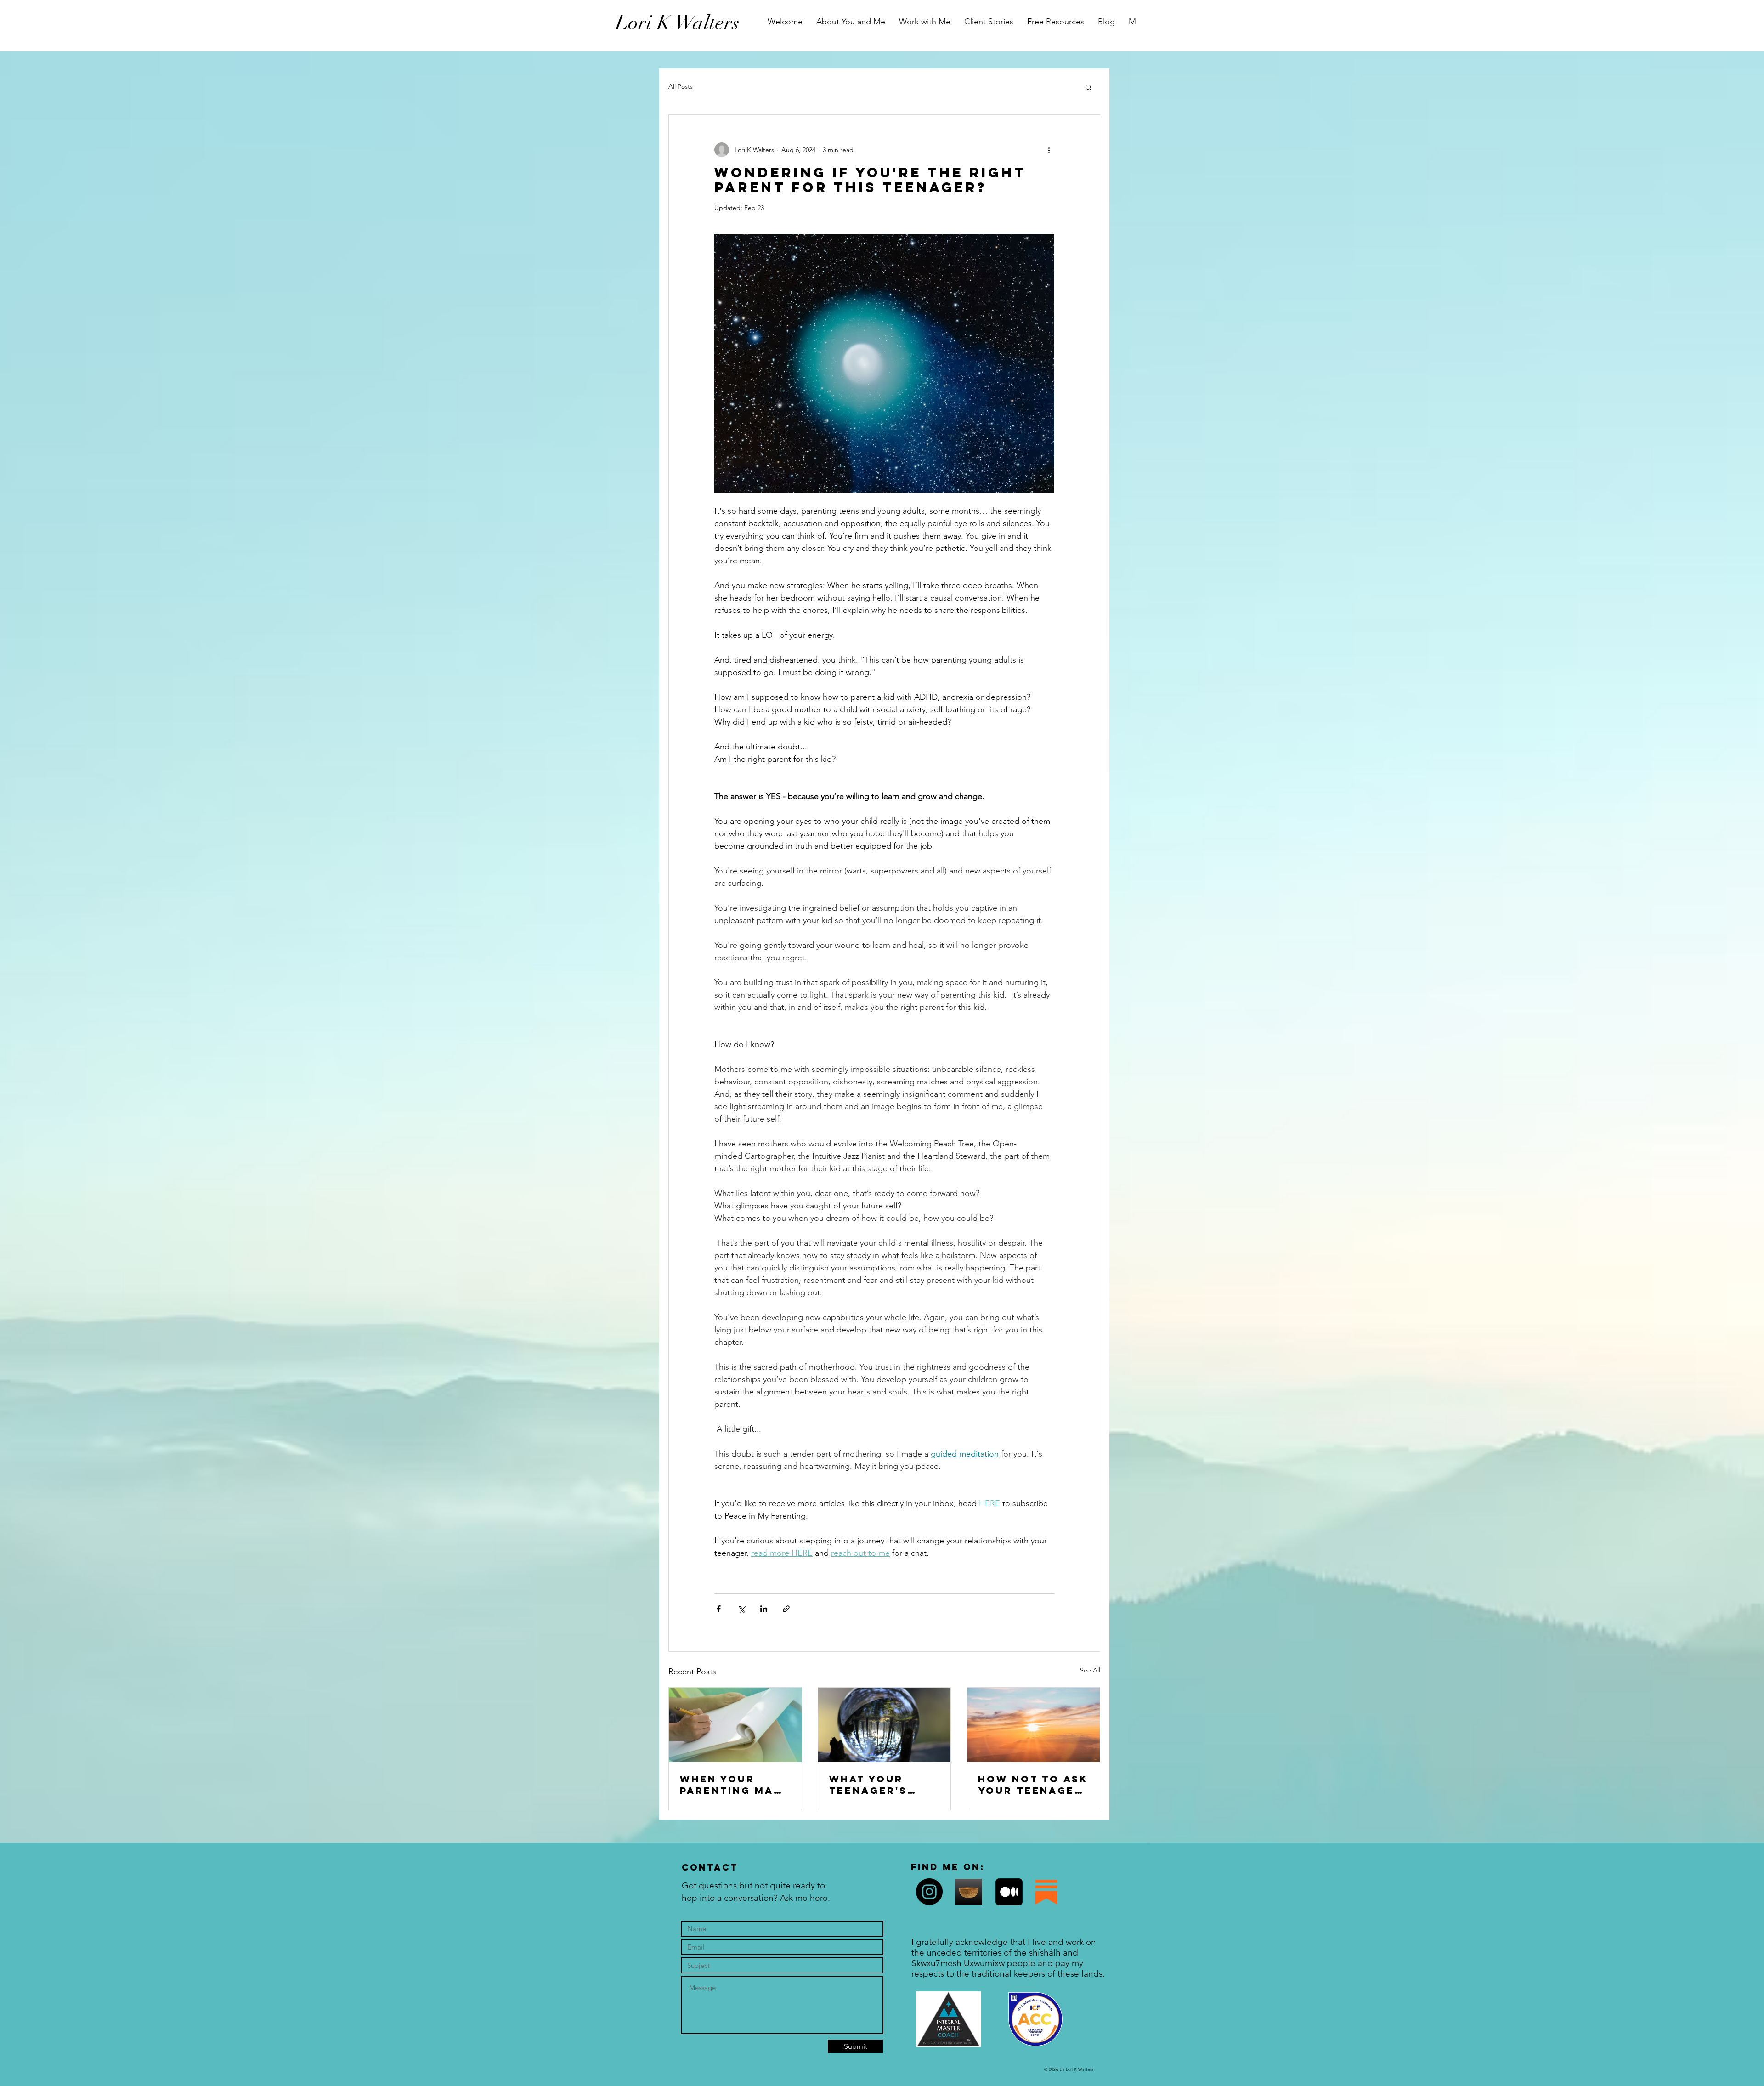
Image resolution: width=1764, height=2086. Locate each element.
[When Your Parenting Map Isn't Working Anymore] (735, 1725)
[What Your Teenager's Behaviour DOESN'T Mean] (885, 1725)
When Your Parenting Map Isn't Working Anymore (731, 1785)
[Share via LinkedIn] (764, 1609)
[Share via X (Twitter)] (741, 1609)
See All (1090, 1670)
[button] (1088, 87)
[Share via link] (786, 1609)
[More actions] (1049, 150)
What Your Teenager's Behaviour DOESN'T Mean (876, 1785)
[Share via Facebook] (719, 1609)
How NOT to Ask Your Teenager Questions (1033, 1785)
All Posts (681, 86)
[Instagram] (929, 1892)
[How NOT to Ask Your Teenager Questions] (1033, 1725)
